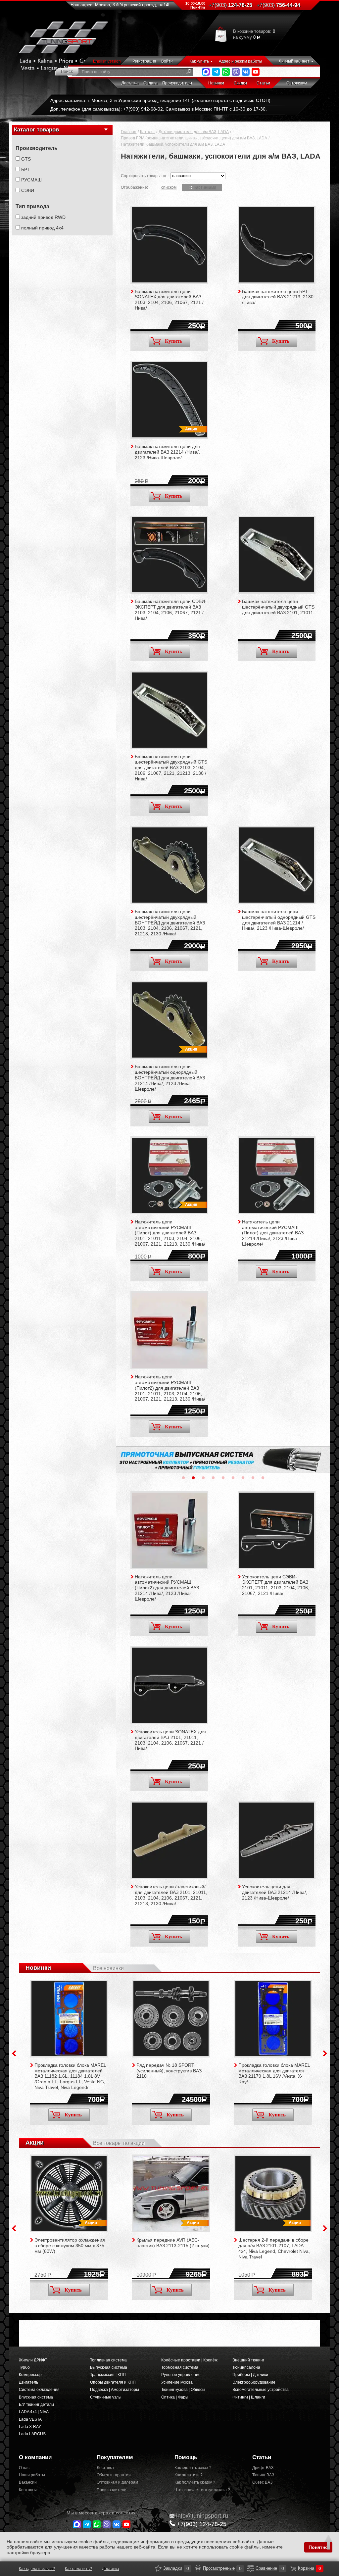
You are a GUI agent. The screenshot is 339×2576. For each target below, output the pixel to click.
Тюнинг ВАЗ (263, 2475)
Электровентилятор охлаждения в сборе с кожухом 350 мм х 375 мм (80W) (70, 2246)
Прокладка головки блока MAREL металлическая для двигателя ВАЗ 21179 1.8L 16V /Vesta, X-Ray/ (274, 2073)
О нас (24, 2468)
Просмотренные (198, 2568)
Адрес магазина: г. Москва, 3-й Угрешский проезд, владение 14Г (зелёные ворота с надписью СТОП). (161, 100)
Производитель (37, 148)
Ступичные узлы (106, 2397)
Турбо (24, 2367)
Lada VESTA (30, 2419)
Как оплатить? (78, 2569)
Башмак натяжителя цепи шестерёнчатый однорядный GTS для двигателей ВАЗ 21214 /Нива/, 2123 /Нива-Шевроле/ (279, 920)
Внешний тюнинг (248, 2360)
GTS (26, 159)
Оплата (150, 83)
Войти (167, 61)
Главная (129, 132)
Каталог (147, 132)
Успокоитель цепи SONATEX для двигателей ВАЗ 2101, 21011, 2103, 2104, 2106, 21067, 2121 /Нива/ (170, 1740)
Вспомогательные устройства (261, 2390)
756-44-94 (278, 5)
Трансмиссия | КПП (108, 2375)
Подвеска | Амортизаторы (115, 2390)
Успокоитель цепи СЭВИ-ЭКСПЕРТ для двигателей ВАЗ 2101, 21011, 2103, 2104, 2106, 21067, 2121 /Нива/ (276, 1585)
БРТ (25, 170)
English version (107, 61)
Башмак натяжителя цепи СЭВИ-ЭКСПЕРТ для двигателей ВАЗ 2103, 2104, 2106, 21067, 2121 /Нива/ (171, 610)
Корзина (293, 2568)
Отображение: (134, 187)
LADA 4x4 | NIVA (34, 2412)
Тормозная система (180, 2367)
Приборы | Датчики (250, 2375)
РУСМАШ (31, 180)
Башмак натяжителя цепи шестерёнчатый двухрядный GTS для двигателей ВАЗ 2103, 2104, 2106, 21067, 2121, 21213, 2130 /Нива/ (171, 768)
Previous (14, 2053)
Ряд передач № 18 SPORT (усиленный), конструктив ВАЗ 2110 (169, 2071)
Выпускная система (109, 2367)
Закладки (158, 2568)
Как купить (199, 61)
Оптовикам (297, 83)
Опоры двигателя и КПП (113, 2382)
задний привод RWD (43, 217)
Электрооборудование (254, 2382)
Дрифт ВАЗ (263, 2468)
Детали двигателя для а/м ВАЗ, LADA (194, 132)
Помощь (186, 2457)
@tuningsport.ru (202, 2516)
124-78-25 (230, 5)
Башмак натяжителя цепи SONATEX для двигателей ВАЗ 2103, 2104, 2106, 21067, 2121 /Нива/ (169, 300)
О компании (35, 2457)
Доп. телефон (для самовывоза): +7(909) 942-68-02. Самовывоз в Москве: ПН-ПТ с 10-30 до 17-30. (159, 109)
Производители (177, 83)
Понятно (318, 2547)
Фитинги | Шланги (249, 2397)
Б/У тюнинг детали (36, 2404)
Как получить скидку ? (195, 2482)
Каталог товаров (36, 130)
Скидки (240, 83)
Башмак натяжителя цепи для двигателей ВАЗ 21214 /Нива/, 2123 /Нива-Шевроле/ (167, 452)
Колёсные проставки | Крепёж (189, 2360)
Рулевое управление (181, 2375)
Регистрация (144, 61)
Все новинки (108, 1968)
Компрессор (30, 2375)
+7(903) (202, 2524)
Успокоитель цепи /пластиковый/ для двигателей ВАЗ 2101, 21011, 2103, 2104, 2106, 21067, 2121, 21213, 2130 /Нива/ (171, 1895)
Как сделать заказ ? (193, 2468)
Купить (173, 341)
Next (325, 2053)
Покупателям (115, 2457)
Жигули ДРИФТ (33, 2360)
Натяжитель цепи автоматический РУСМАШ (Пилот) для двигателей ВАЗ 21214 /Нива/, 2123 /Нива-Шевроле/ (273, 1233)
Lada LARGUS (32, 2434)
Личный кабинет (294, 61)
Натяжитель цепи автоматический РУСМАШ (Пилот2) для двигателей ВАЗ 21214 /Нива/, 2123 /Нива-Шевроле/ (167, 1588)
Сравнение (251, 2568)
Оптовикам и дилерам (117, 2482)
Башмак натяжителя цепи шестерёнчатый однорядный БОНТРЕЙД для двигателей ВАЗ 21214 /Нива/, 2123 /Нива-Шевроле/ (170, 1078)
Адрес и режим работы (241, 61)
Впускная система (36, 2397)
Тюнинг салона (246, 2367)
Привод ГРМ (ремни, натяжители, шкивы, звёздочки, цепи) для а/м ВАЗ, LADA (194, 138)
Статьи (263, 83)
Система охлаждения (39, 2390)
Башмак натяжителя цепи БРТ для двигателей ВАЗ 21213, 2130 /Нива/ (278, 297)
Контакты (28, 2490)
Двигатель (28, 2382)
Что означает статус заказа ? (202, 2490)
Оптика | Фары (175, 2397)
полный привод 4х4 (42, 228)
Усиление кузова (177, 2382)
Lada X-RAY (30, 2427)
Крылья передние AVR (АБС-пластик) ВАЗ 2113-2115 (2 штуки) (173, 2243)
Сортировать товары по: (144, 176)
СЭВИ (28, 190)
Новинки (216, 83)
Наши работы (32, 2475)
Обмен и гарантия (114, 2475)
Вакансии (28, 2482)
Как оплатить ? (189, 2475)
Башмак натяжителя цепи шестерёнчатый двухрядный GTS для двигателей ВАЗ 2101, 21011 (278, 607)
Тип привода (32, 206)
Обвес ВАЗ (262, 2482)
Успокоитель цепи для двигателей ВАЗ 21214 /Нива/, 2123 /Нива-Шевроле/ (275, 1892)
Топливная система (108, 2360)
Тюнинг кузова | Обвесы (183, 2390)
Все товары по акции (119, 2143)
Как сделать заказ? (37, 2569)
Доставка (130, 83)
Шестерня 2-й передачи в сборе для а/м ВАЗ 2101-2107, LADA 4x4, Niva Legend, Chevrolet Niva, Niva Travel (274, 2248)
